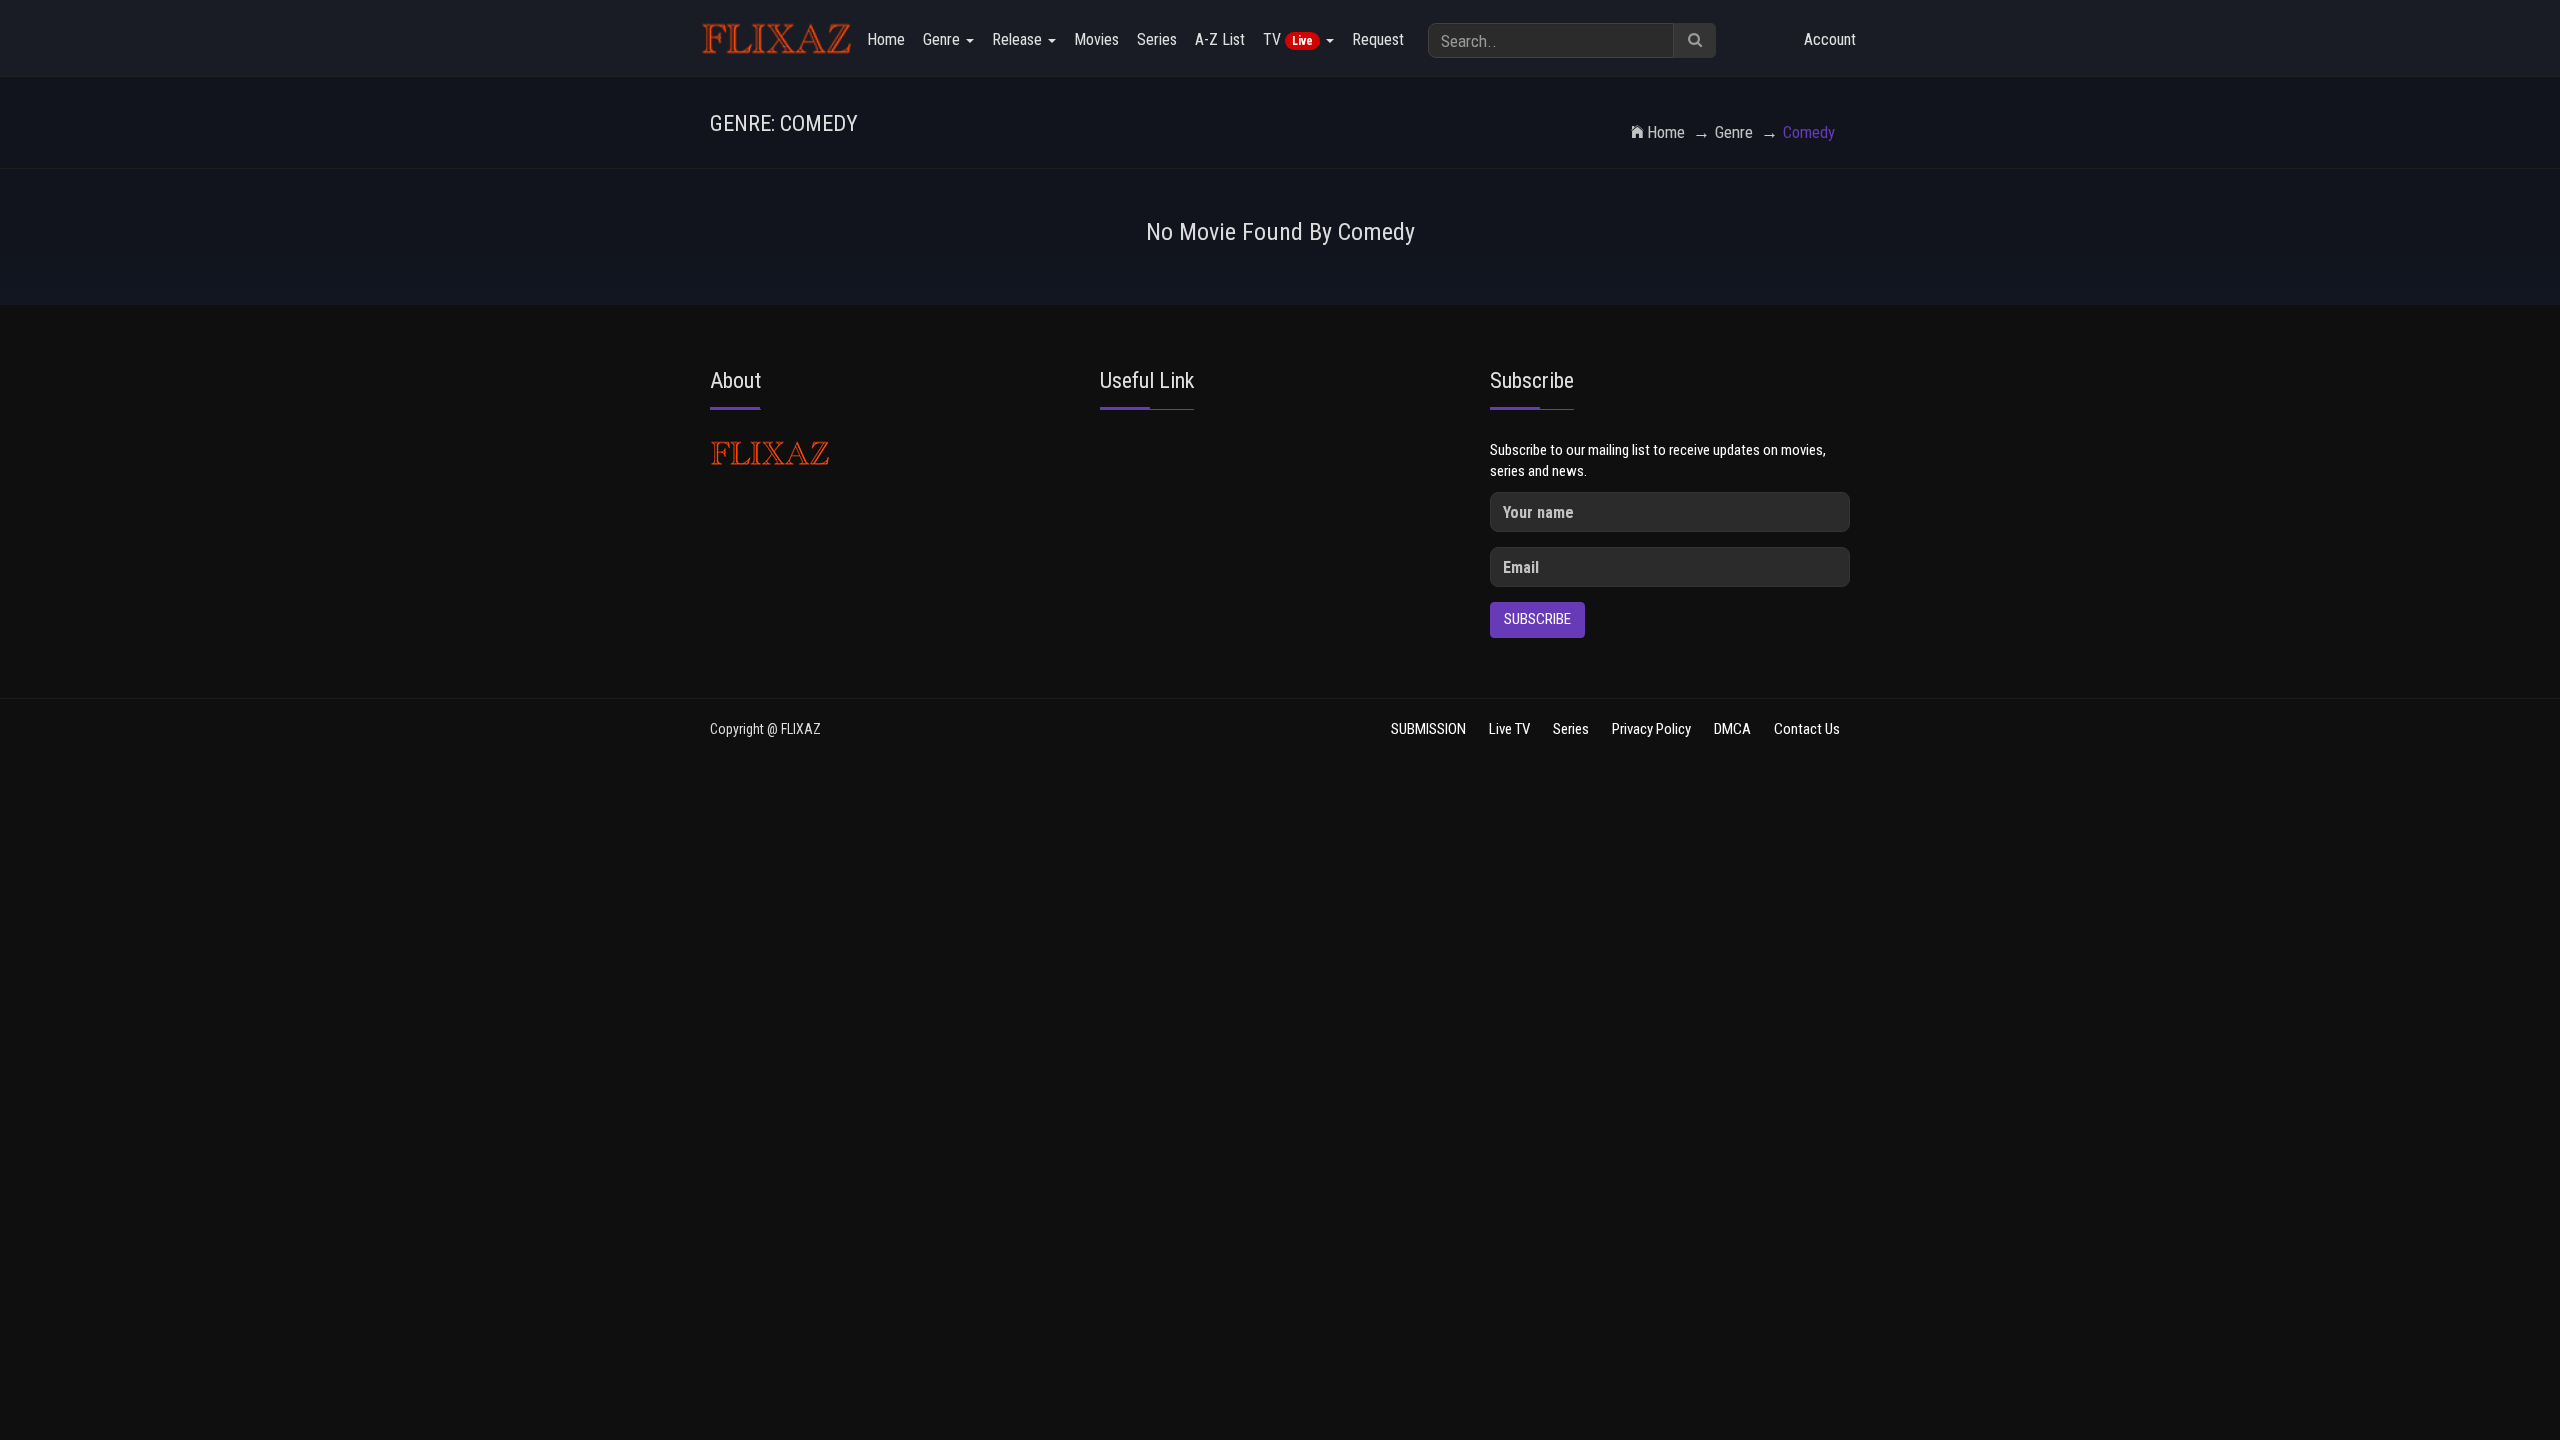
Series (1157, 39)
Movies (1096, 39)
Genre (943, 39)
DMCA (1732, 729)
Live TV (1509, 729)
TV (1288, 39)
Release (1019, 39)
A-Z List (1220, 39)
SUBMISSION (1428, 729)
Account (1830, 39)
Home (886, 39)
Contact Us (1807, 729)
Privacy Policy (1651, 729)
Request (1378, 39)
